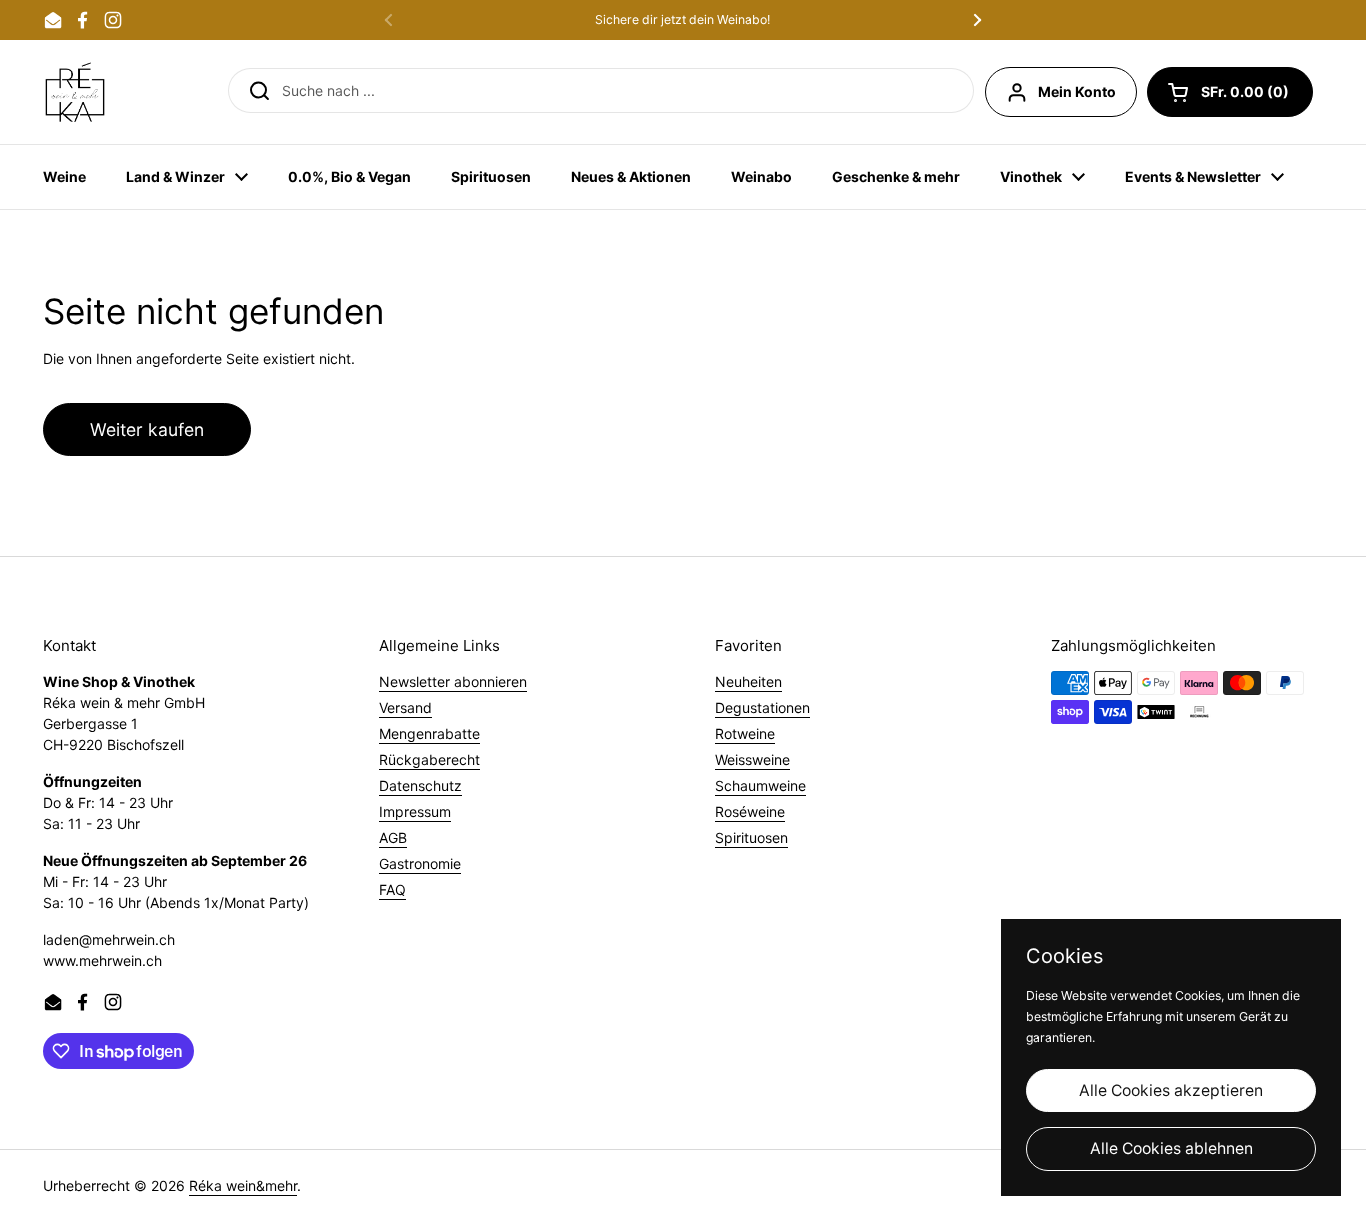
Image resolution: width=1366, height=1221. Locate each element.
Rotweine (745, 733)
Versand (405, 707)
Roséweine (750, 811)
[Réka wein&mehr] (75, 92)
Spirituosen (751, 837)
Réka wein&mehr (243, 1185)
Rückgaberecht (429, 759)
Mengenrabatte (429, 733)
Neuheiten (748, 681)
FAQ (392, 889)
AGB (393, 837)
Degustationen (762, 707)
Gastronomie (420, 863)
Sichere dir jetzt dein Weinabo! (682, 20)
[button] (1230, 92)
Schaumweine (760, 785)
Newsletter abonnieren (453, 681)
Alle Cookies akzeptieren (1171, 1090)
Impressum (415, 811)
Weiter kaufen (147, 429)
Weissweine (752, 759)
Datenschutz (420, 785)
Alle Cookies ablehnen (1171, 1148)
